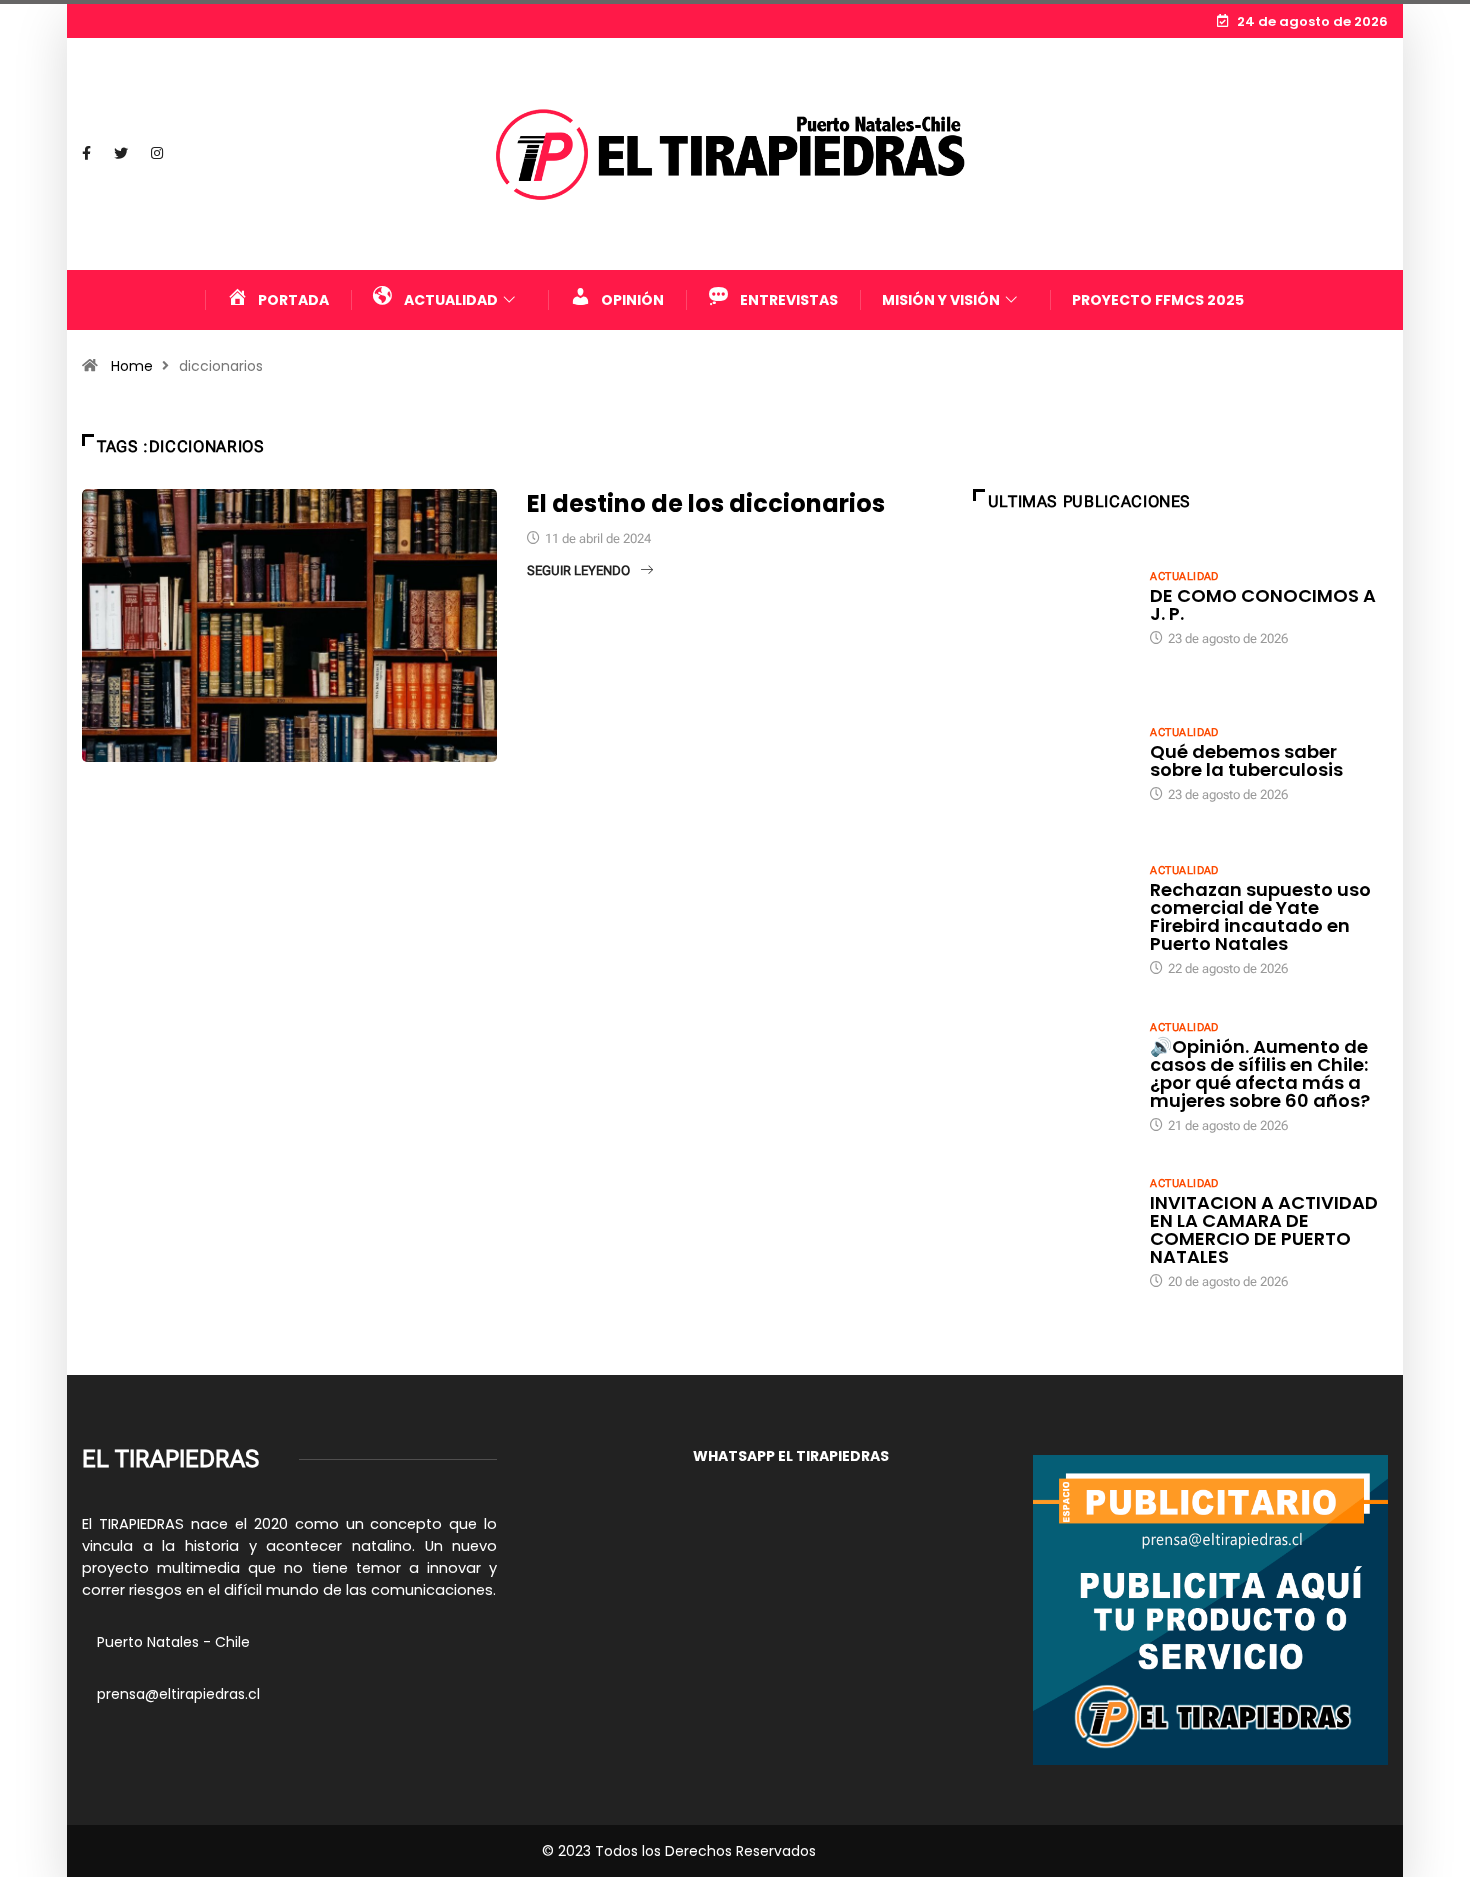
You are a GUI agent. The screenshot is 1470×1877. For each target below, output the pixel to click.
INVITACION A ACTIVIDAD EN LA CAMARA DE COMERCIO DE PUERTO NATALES (1264, 1229)
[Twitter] (121, 154)
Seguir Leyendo (578, 570)
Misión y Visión (941, 300)
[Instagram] (157, 154)
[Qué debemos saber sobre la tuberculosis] (1052, 763)
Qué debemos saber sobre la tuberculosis (1246, 760)
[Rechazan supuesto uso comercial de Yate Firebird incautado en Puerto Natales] (1052, 919)
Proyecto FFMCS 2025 (1158, 300)
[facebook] (86, 154)
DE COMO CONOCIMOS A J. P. (1263, 604)
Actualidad (1184, 576)
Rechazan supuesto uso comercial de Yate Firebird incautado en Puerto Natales (1260, 916)
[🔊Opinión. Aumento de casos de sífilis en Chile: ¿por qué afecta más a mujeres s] (1052, 1076)
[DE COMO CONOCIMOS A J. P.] (1052, 607)
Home (132, 366)
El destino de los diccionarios (706, 503)
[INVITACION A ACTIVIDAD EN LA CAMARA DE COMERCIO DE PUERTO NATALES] (1052, 1232)
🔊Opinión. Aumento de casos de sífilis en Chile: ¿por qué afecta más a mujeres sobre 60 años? (1260, 1073)
